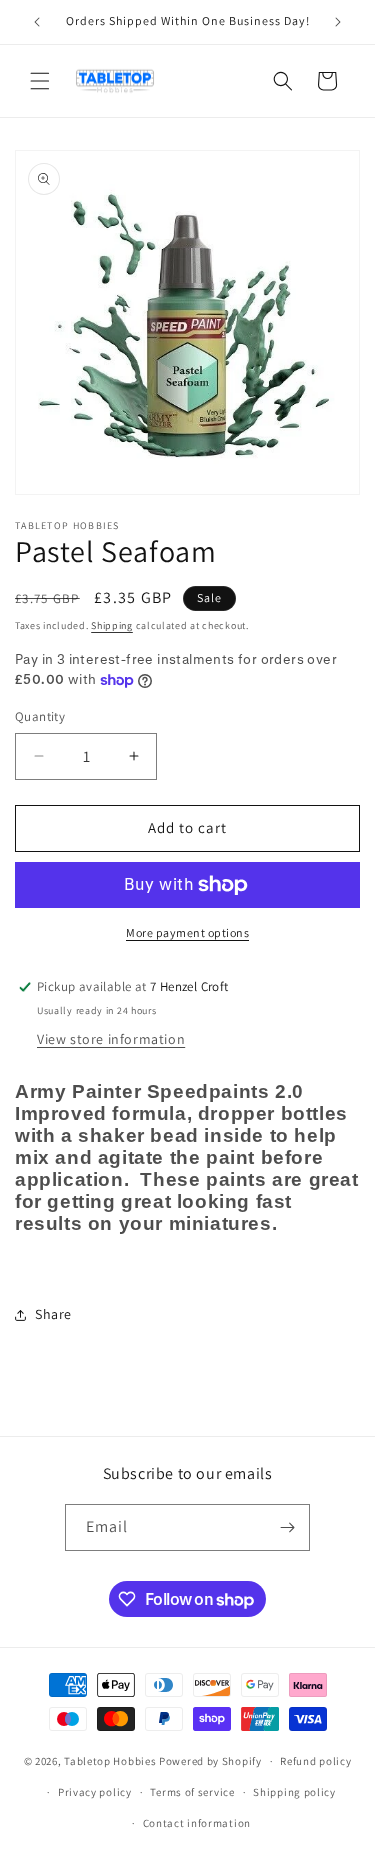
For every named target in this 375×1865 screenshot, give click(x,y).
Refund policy (315, 1761)
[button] (40, 81)
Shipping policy (294, 1792)
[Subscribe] (287, 1527)
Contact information (197, 1823)
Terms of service (192, 1792)
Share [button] (53, 1314)
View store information (111, 1039)
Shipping (112, 625)
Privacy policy (95, 1792)
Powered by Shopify (210, 1761)
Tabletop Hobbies (110, 1761)
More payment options (187, 932)
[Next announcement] (338, 22)
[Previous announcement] (37, 22)
